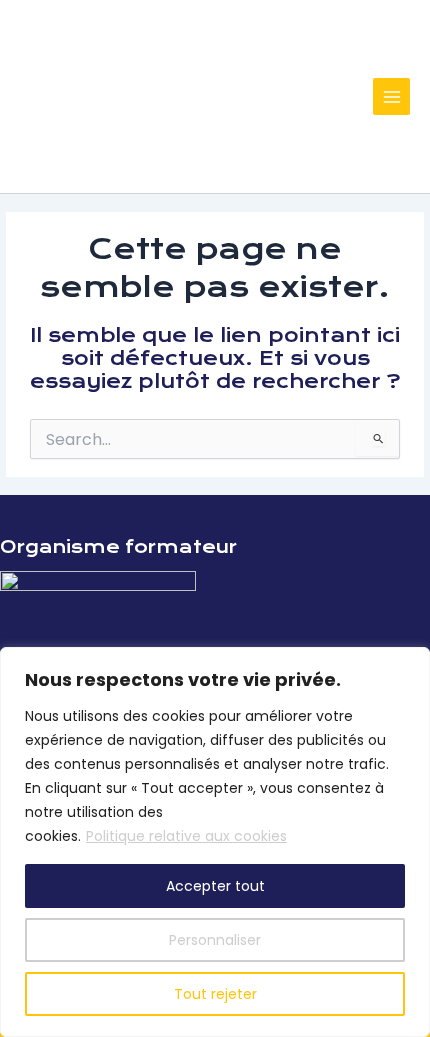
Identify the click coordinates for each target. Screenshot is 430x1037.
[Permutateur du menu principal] (391, 96)
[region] (215, 842)
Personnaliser (215, 940)
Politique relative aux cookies (186, 836)
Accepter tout (215, 886)
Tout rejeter (215, 994)
